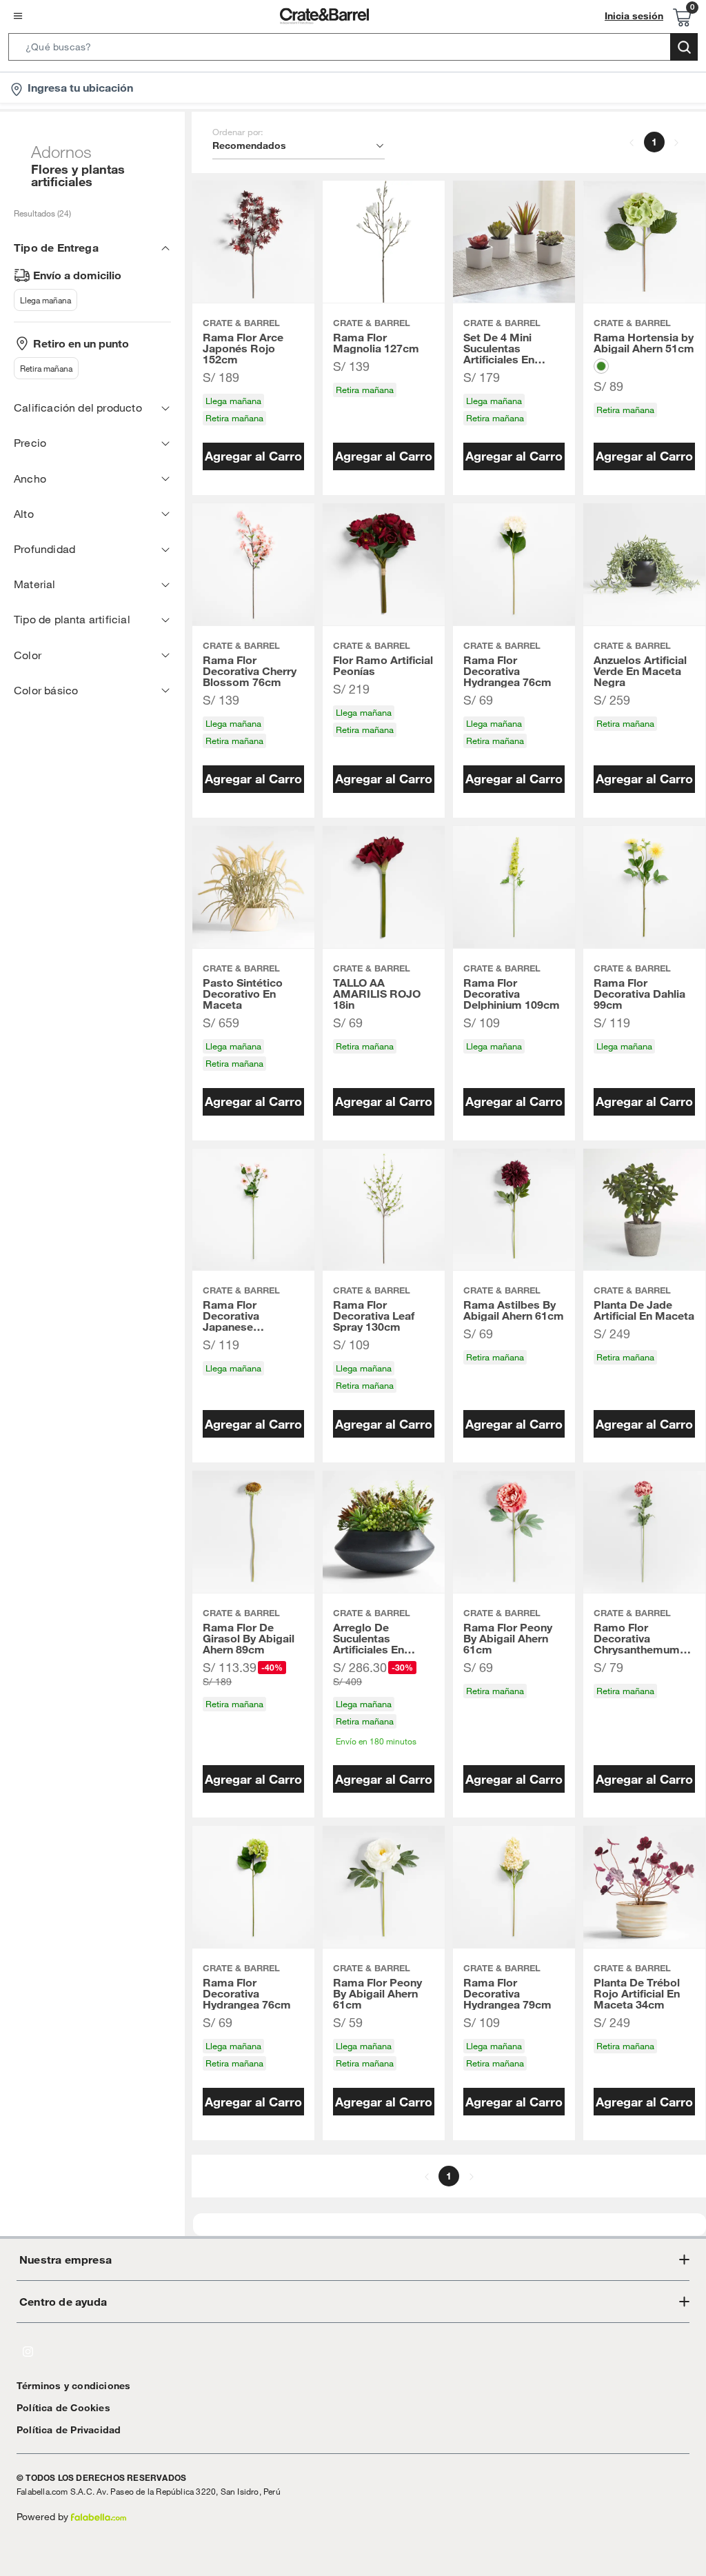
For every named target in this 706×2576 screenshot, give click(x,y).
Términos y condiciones (73, 2386)
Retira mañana (46, 368)
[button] (353, 50)
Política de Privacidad (69, 2430)
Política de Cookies (63, 2408)
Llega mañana (46, 300)
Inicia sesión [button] (634, 16)
